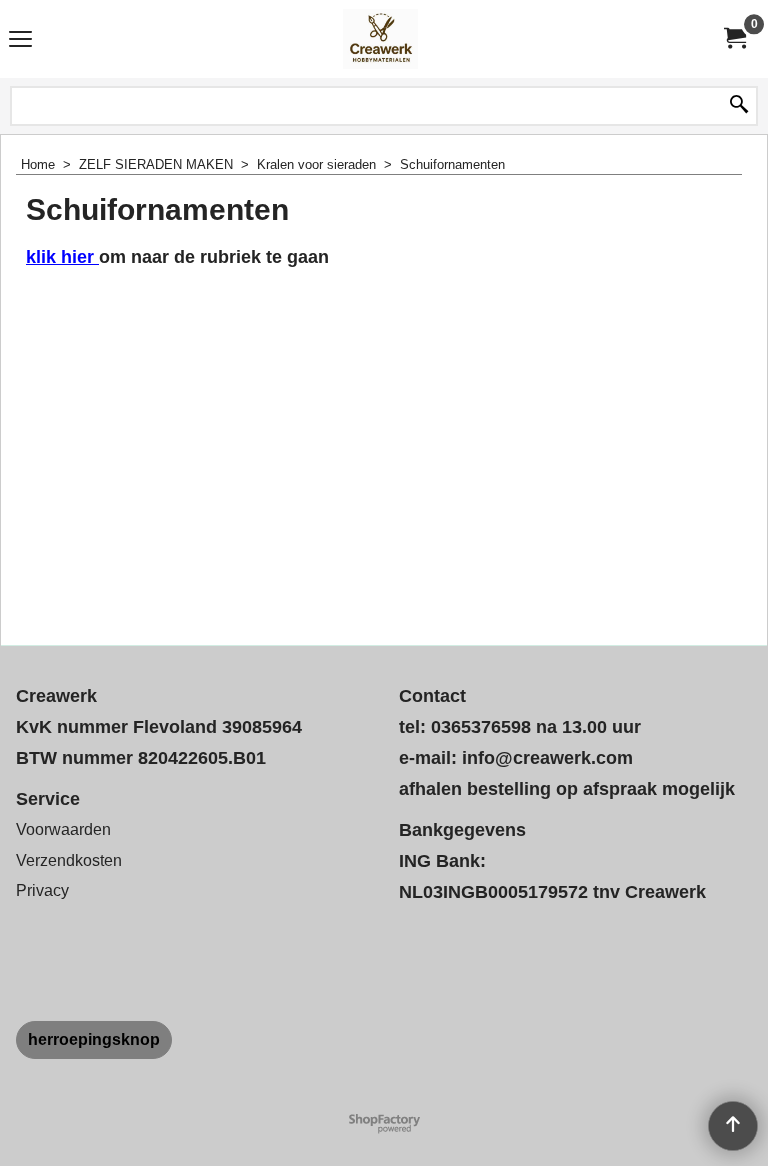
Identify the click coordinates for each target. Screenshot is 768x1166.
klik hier (62, 257)
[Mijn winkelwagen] (734, 38)
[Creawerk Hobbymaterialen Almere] (380, 39)
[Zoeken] (739, 106)
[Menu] (20, 41)
